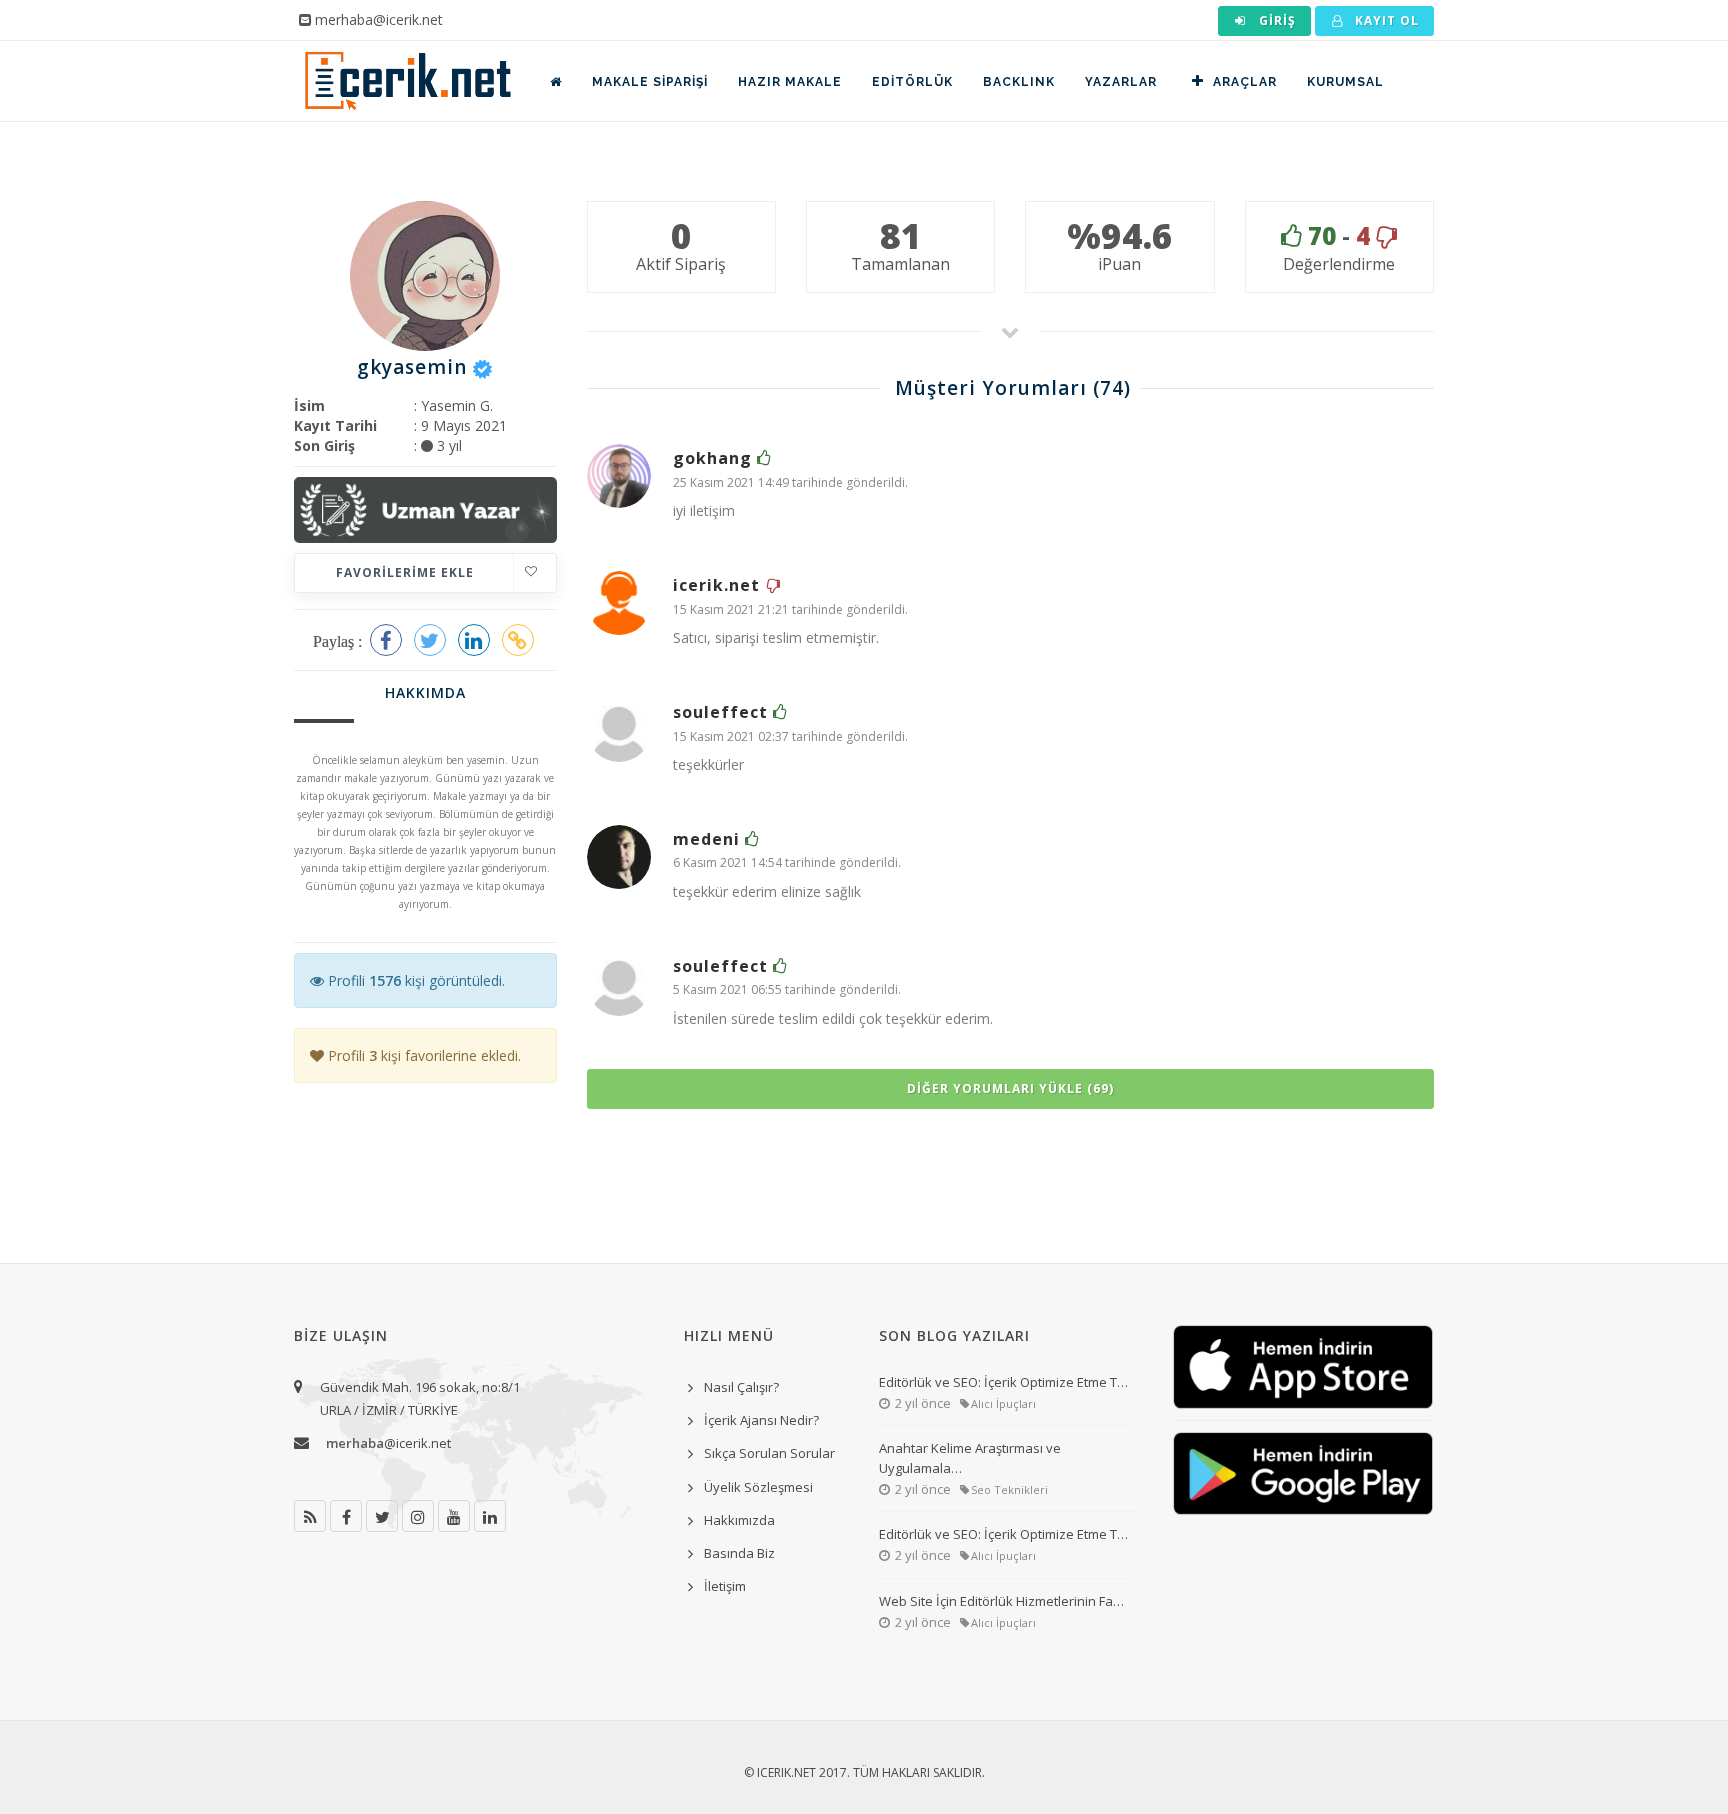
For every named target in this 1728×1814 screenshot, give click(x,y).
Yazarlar (1121, 82)
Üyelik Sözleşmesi (758, 1487)
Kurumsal (1345, 82)
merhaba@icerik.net (379, 19)
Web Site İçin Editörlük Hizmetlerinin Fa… (1001, 1601)
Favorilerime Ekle (405, 572)
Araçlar (1245, 82)
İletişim (725, 1586)
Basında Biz (739, 1553)
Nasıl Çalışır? (741, 1387)
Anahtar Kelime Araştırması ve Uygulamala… (970, 1458)
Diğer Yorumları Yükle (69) (1010, 1088)
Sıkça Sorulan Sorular (769, 1453)
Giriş (1275, 20)
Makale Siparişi (650, 82)
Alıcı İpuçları (1003, 1403)
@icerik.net (388, 1443)
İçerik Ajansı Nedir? (761, 1420)
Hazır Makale (790, 82)
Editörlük (912, 82)
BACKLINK (1019, 82)
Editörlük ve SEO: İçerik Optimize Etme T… (1003, 1382)
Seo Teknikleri (1009, 1489)
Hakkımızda (739, 1520)
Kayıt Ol (1385, 20)
